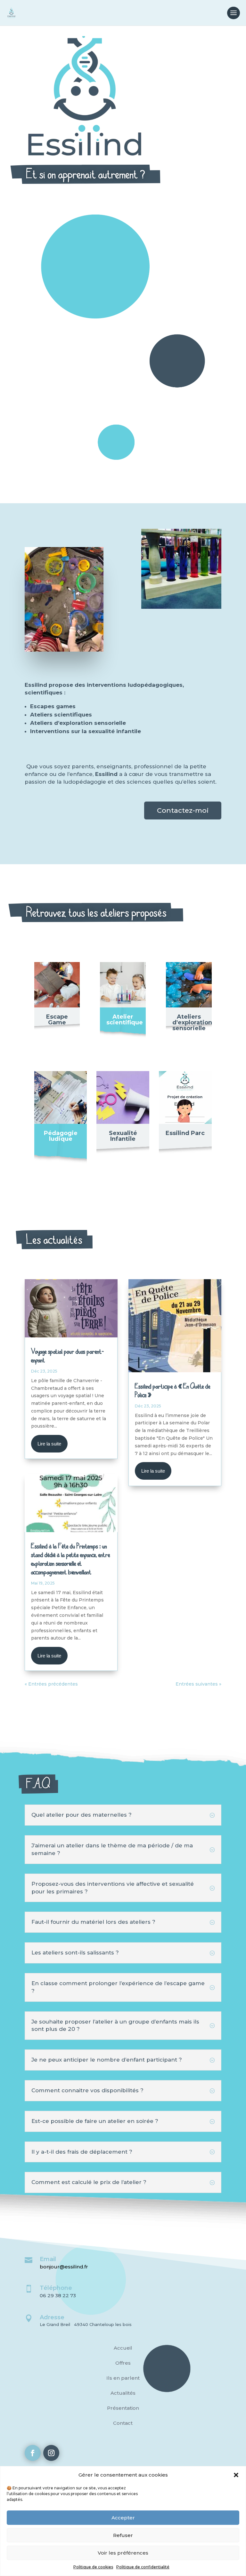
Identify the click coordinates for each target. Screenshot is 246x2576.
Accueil (123, 2348)
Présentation (123, 2408)
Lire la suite (49, 1444)
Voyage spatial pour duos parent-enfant (67, 1356)
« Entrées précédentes (51, 1684)
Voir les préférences (123, 2553)
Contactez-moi (183, 810)
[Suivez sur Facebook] (33, 2453)
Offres (123, 2363)
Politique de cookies (93, 2567)
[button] (236, 2475)
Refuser (123, 2535)
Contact (123, 2423)
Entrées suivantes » (198, 1684)
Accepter (123, 2518)
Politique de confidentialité (143, 2567)
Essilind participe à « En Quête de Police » (173, 1390)
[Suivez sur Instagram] (51, 2453)
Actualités (123, 2393)
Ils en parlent (123, 2378)
